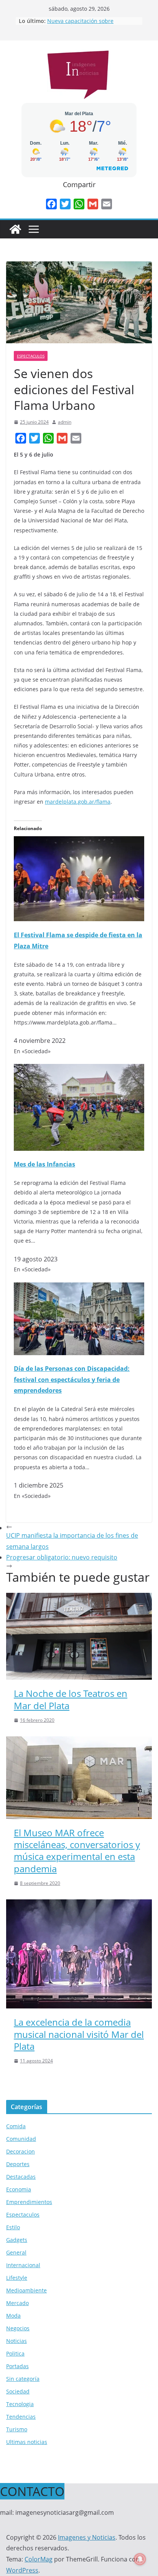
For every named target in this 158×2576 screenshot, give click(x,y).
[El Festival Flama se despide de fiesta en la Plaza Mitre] (79, 842)
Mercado (17, 2303)
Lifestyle (17, 2278)
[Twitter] (65, 204)
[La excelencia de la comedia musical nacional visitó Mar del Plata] (79, 1905)
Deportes (18, 2164)
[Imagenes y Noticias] (15, 229)
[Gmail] (93, 204)
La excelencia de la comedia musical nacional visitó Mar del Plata (79, 2034)
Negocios (18, 2328)
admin (65, 422)
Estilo (13, 2227)
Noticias (16, 2341)
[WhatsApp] (79, 204)
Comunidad (21, 2139)
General (16, 2252)
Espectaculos (31, 356)
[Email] (107, 204)
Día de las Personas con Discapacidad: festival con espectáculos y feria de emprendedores (72, 1380)
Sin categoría (23, 2379)
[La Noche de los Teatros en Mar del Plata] (79, 1598)
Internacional (23, 2265)
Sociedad (18, 2391)
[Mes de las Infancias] (79, 1069)
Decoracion (21, 2151)
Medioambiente (26, 2290)
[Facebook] (51, 204)
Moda (13, 2316)
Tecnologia (20, 2404)
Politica (15, 2353)
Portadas (17, 2366)
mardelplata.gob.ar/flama (78, 802)
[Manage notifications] (140, 2559)
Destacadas (21, 2177)
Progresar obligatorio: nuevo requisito (62, 1557)
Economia (19, 2189)
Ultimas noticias (27, 2442)
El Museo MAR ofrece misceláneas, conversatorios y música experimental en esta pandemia (77, 1851)
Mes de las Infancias (44, 1164)
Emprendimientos (29, 2202)
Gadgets (17, 2240)
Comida (16, 2126)
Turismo (17, 2429)
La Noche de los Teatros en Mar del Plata (71, 1699)
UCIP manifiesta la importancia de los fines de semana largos (72, 1541)
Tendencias (21, 2417)
